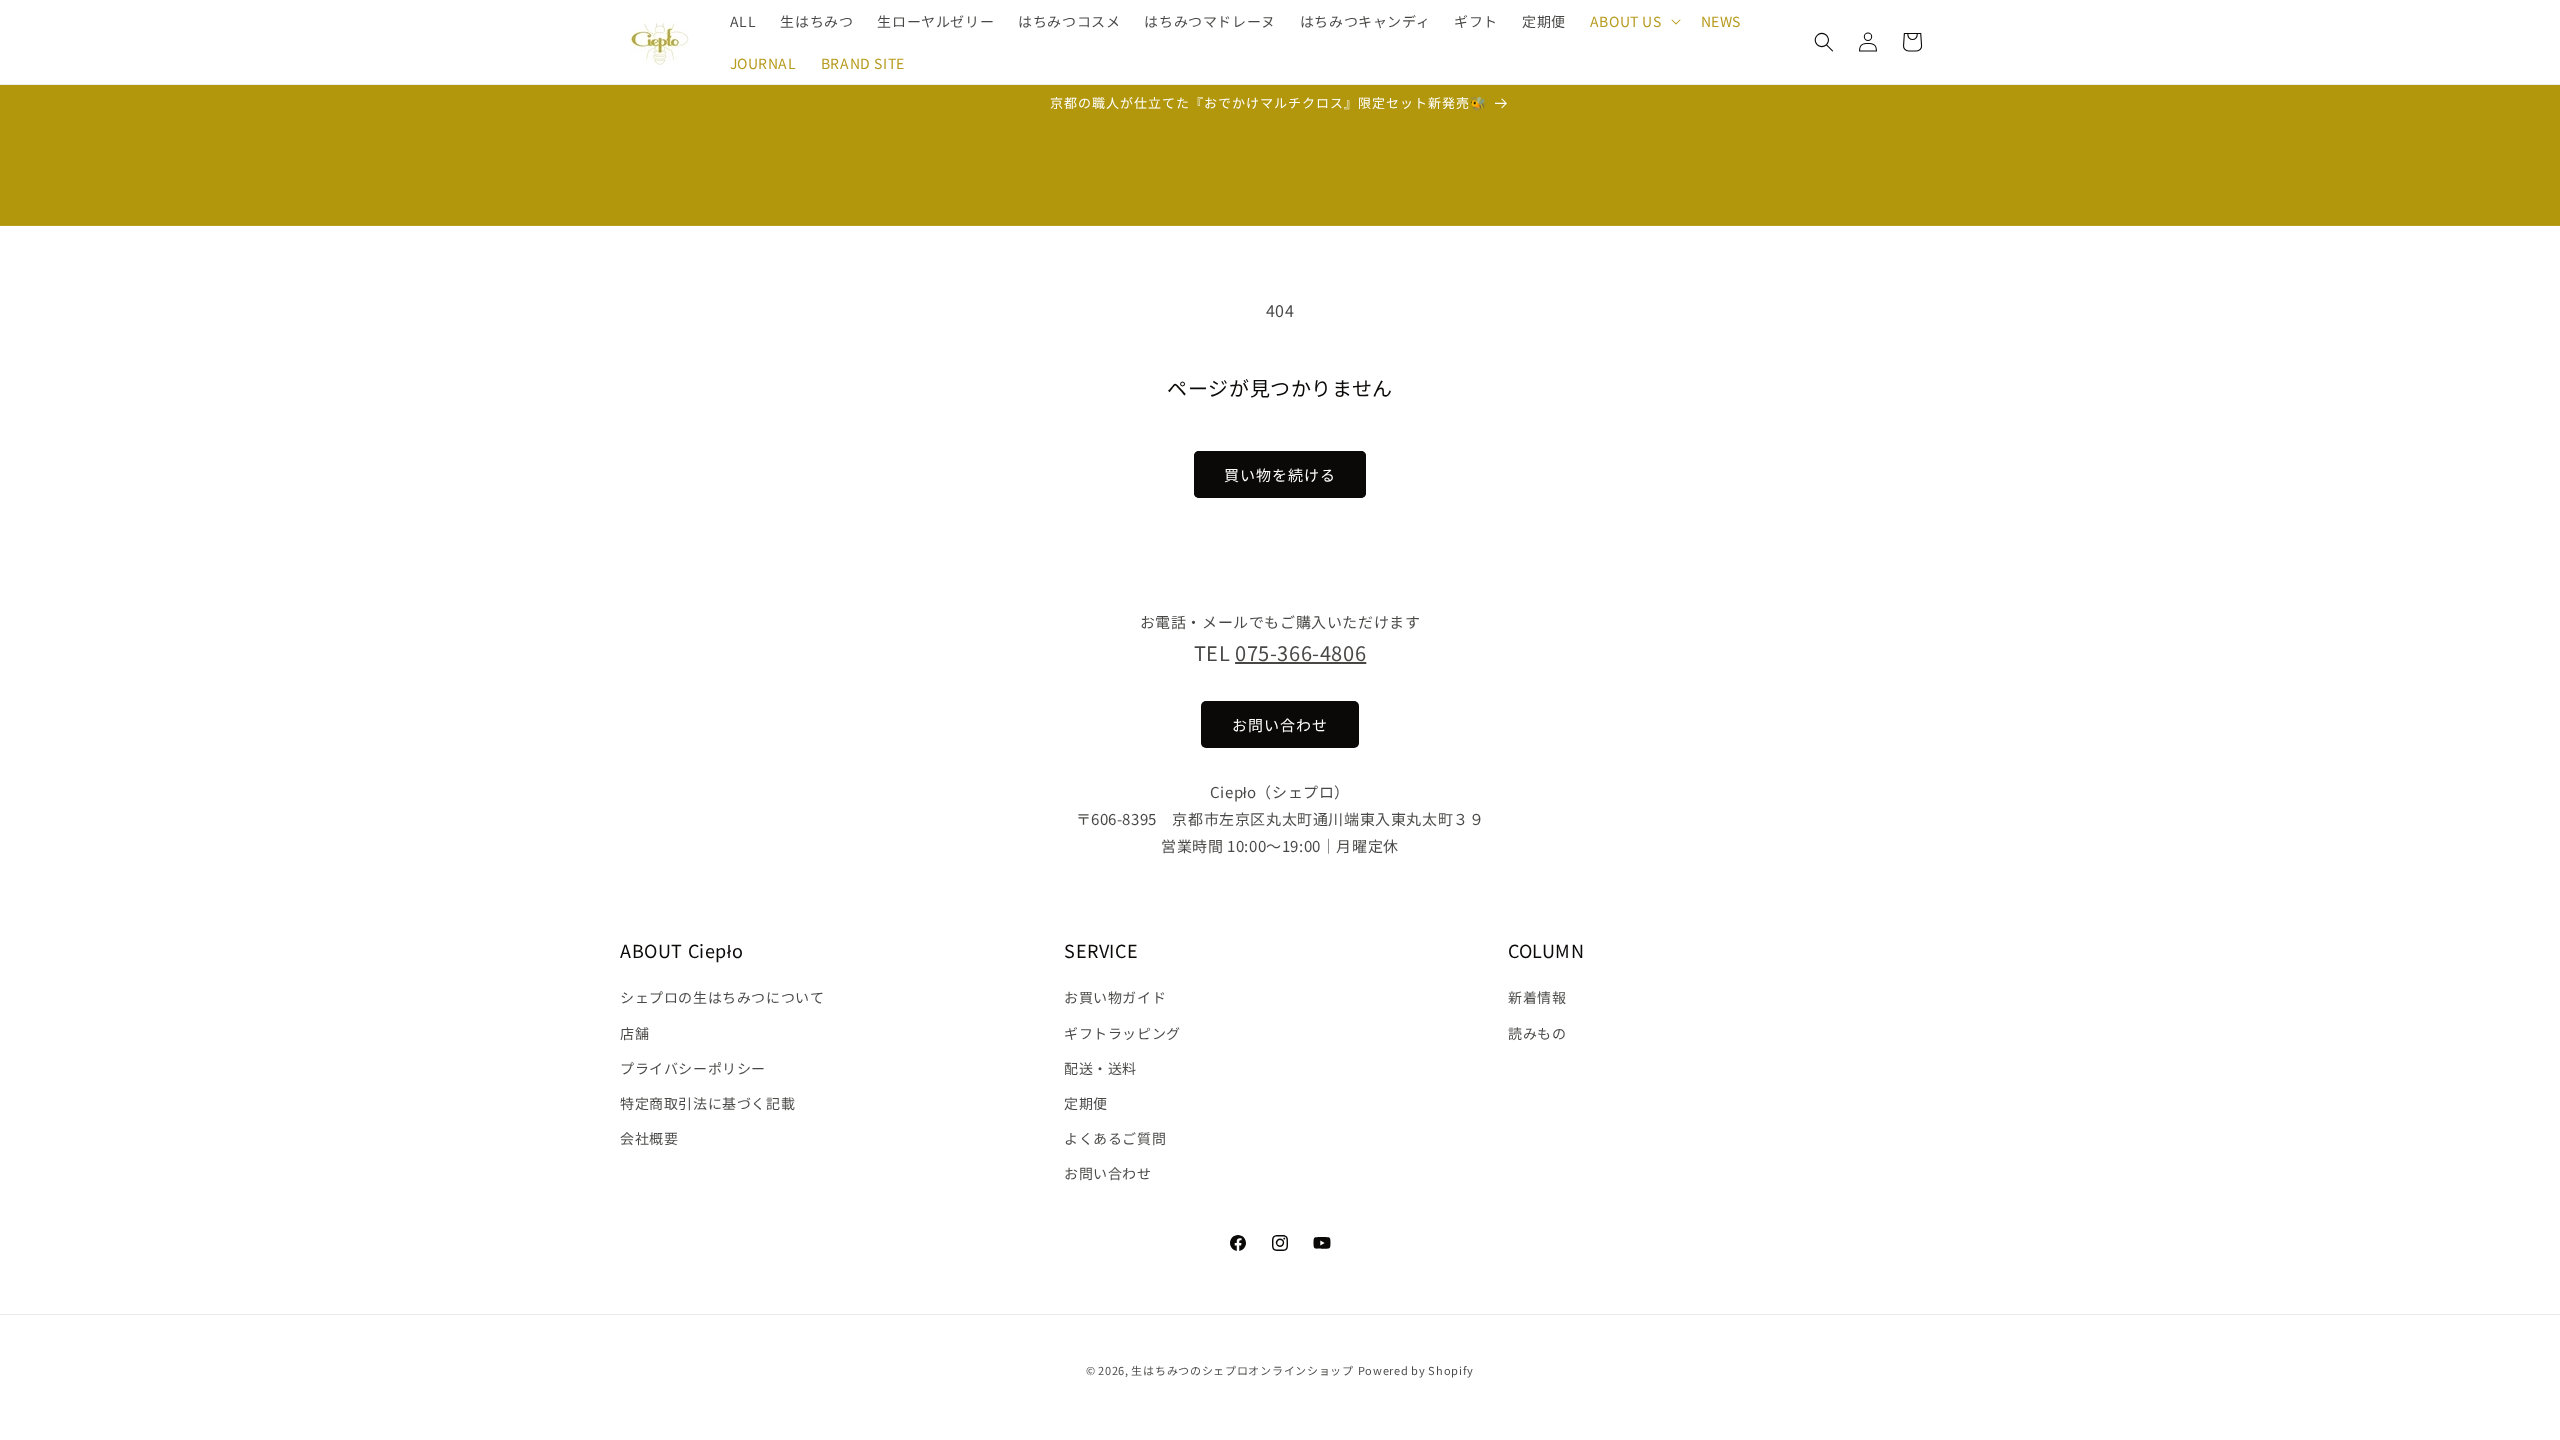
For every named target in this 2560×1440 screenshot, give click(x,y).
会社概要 (649, 1138)
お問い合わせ (1108, 1173)
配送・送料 (1100, 1068)
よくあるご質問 (1115, 1138)
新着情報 (1537, 997)
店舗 (634, 1033)
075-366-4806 (1300, 652)
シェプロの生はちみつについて (722, 997)
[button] (1633, 21)
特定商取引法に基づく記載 (707, 1103)
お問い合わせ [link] (1280, 724)
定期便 (1086, 1103)
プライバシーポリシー (693, 1068)
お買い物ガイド (1115, 997)
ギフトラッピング (1122, 1033)
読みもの (1537, 1033)
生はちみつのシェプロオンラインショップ (1242, 1370)
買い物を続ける (1280, 474)
